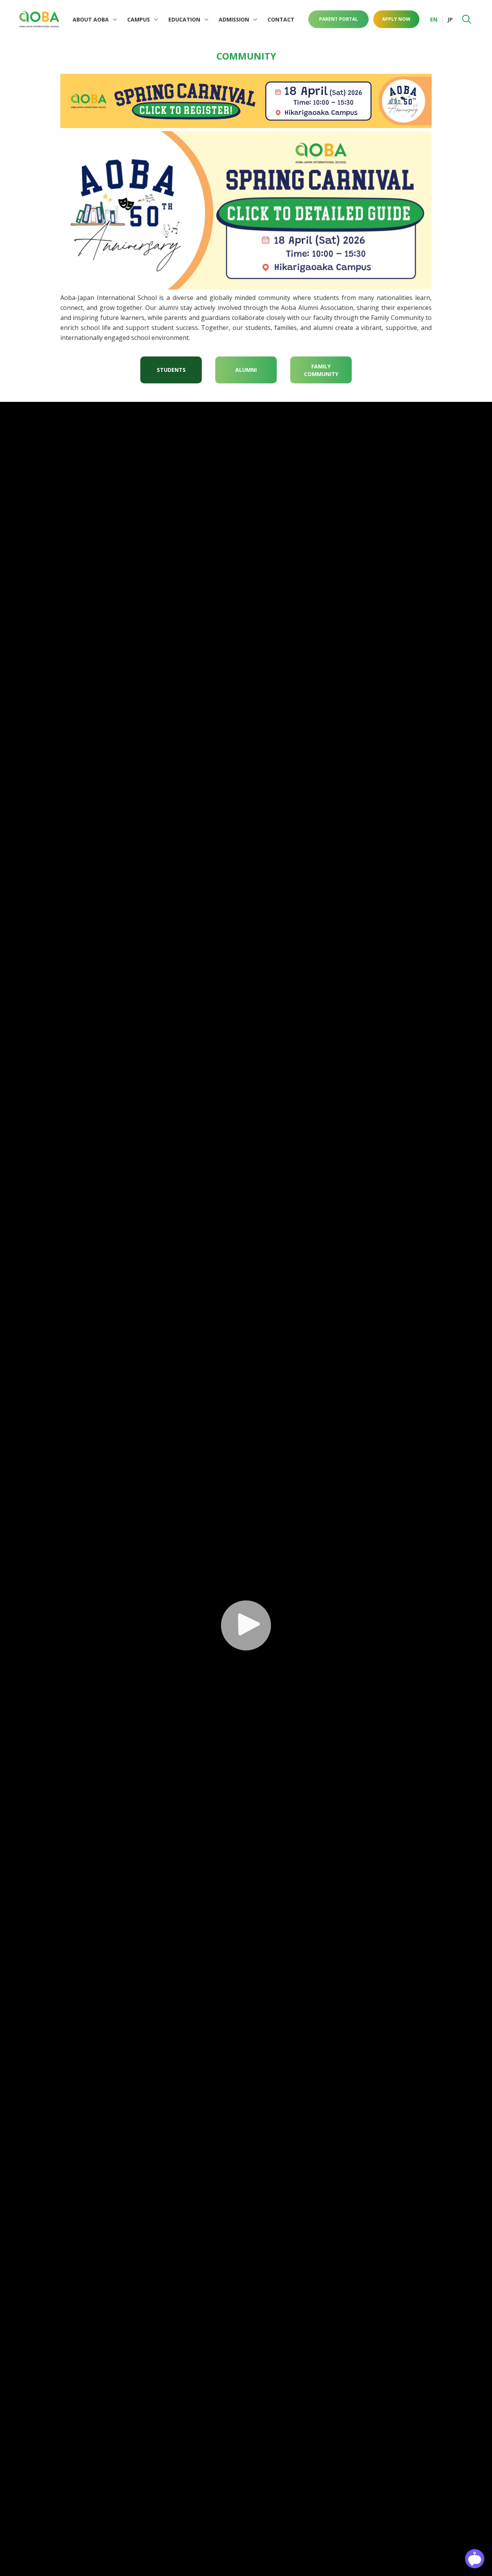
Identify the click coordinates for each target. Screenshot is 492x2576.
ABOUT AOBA (91, 19)
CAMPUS (139, 19)
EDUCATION (184, 19)
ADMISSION (234, 19)
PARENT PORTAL (338, 19)
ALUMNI (246, 370)
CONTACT (281, 19)
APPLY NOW (396, 19)
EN (434, 19)
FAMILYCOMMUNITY (321, 370)
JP (450, 19)
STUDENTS (171, 370)
